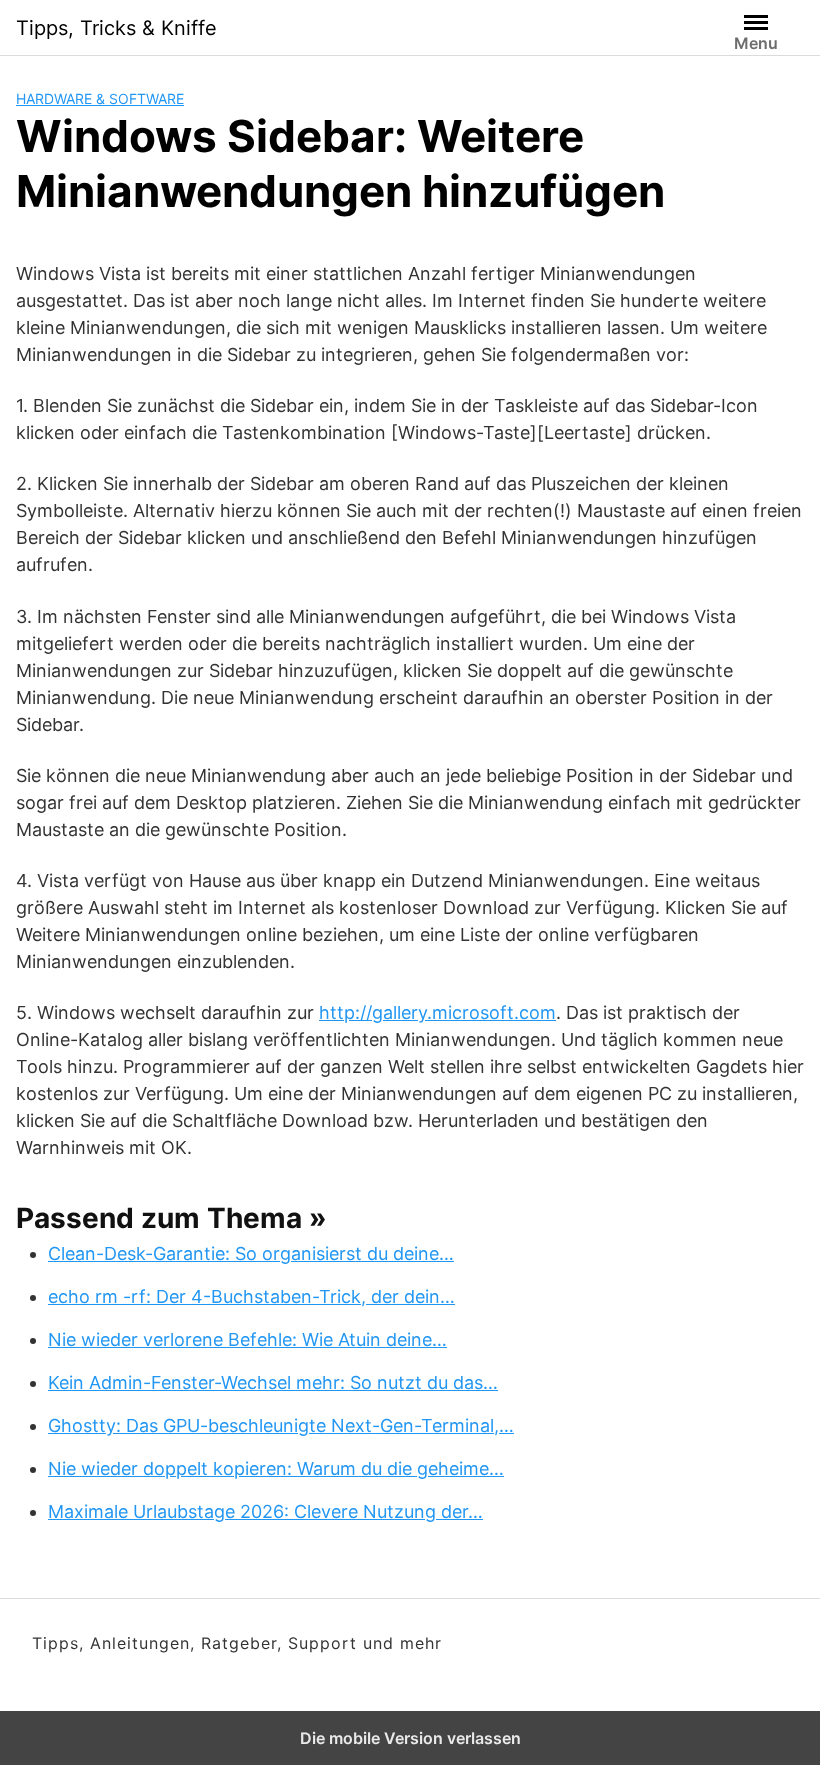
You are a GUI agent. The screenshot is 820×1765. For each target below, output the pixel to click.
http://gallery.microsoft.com (437, 1012)
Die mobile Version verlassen (410, 1738)
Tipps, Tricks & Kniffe (116, 28)
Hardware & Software (100, 98)
